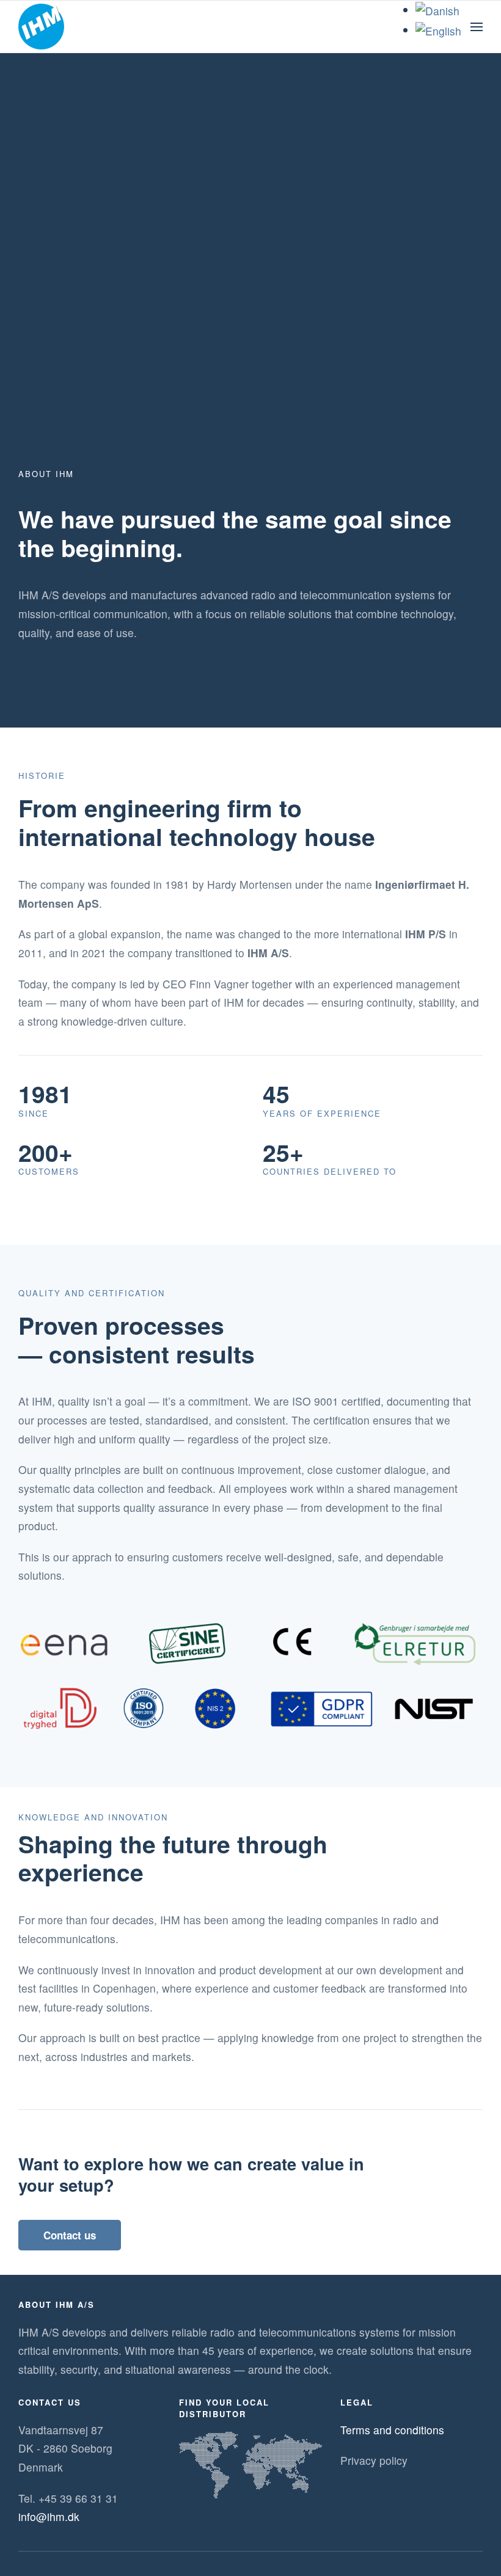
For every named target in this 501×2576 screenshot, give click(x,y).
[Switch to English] (438, 30)
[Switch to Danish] (437, 9)
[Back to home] (41, 27)
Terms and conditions (392, 2430)
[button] (477, 27)
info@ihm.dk (49, 2516)
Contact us (70, 2235)
